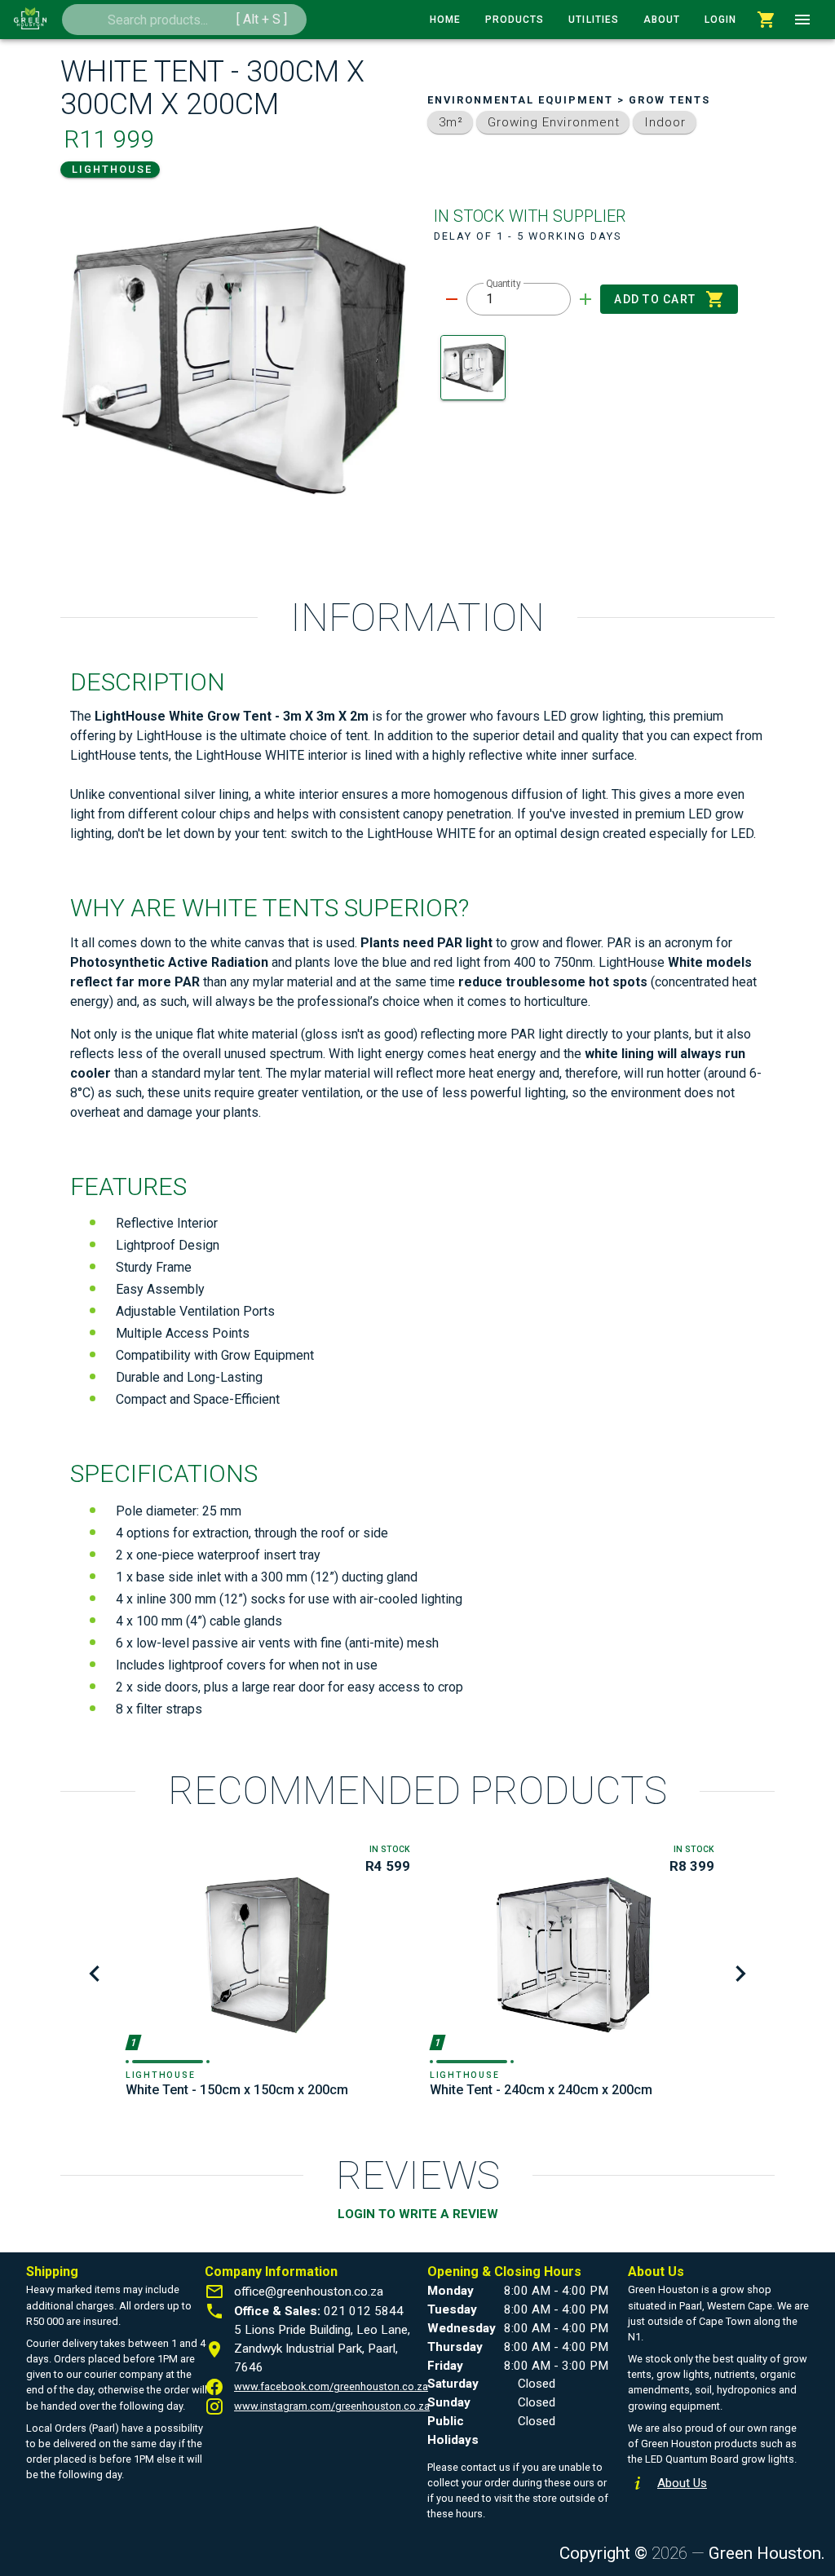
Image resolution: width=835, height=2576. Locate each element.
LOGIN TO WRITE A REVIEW (418, 2214)
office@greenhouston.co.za (309, 2291)
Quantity (504, 284)
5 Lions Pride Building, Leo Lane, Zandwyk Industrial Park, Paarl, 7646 (322, 2349)
